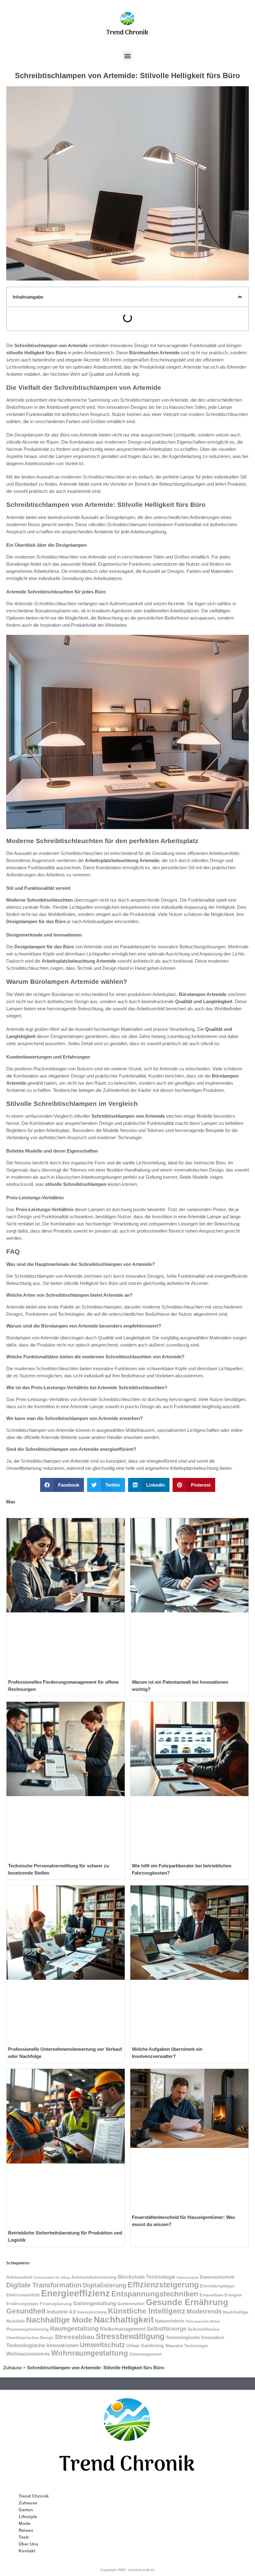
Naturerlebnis (170, 2321)
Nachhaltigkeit (124, 2320)
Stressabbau (75, 2337)
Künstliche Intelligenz (147, 2311)
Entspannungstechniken (155, 2294)
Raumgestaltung (74, 2328)
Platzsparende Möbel (203, 2321)
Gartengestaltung (95, 2303)
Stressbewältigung (130, 2336)
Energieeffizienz (76, 2293)
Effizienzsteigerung (163, 2285)
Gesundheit (26, 2311)
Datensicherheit (217, 2277)
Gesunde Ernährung (187, 2302)
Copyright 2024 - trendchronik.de (127, 2570)
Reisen (26, 2530)
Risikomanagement (123, 2329)
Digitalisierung (104, 2285)
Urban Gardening (145, 2346)
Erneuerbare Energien (221, 2295)
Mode (25, 2523)
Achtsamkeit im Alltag (52, 2277)
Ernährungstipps (22, 2304)
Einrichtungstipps (217, 2286)
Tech (24, 2537)
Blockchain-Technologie (147, 2277)
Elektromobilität (23, 2295)
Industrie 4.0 (61, 2312)
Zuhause (12, 2368)
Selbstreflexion (204, 2329)
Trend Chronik (34, 2496)
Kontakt (27, 2551)
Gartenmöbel (131, 2304)
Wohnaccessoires (28, 2354)
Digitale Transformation (44, 2285)
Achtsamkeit (19, 2277)
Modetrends (204, 2311)
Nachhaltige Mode (59, 2320)
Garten (26, 2510)
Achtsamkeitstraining (94, 2277)
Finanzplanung (56, 2304)
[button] (128, 56)
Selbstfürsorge (167, 2329)
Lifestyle (28, 2517)
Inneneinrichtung (92, 2312)
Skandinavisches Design (30, 2338)
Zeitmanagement (145, 2354)
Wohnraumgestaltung (90, 2353)
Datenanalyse (188, 2277)
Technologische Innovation (195, 2337)
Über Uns (28, 2544)
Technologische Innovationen (42, 2345)
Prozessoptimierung (28, 2329)
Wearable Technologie (186, 2346)
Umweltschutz (102, 2345)
